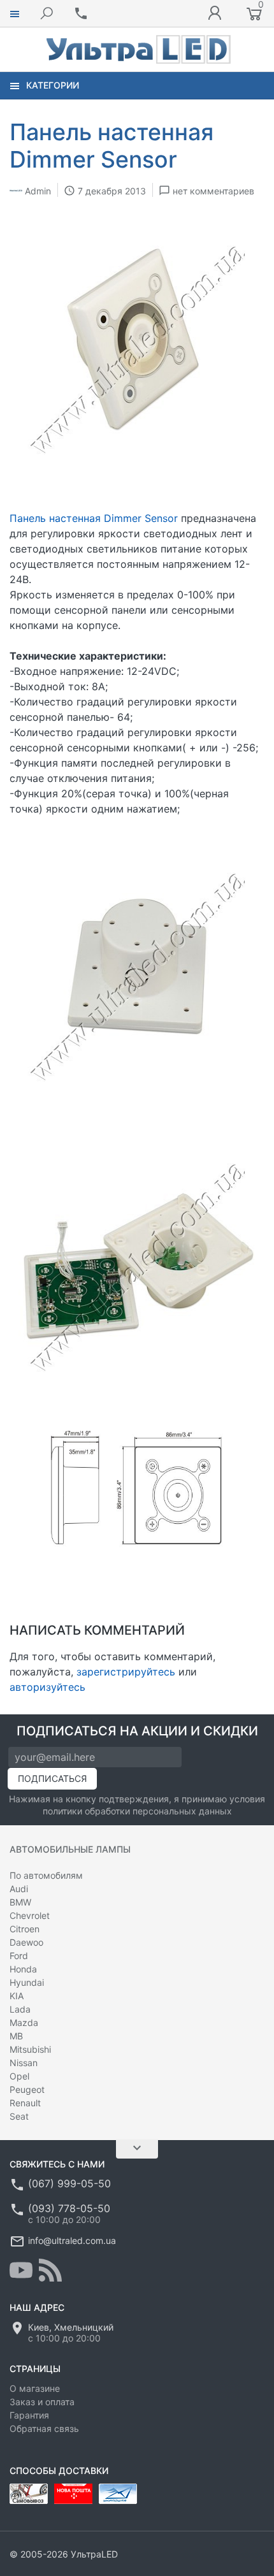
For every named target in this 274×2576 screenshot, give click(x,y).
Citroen (25, 1929)
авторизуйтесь (47, 1687)
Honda (23, 1969)
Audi (19, 1889)
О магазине (35, 2388)
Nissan (24, 2063)
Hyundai (27, 1982)
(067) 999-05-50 (69, 2183)
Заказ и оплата (42, 2402)
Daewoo (26, 1942)
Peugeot (27, 2089)
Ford (19, 1956)
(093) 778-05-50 (69, 2208)
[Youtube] (21, 2270)
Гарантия (29, 2415)
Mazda (24, 2022)
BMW (20, 1902)
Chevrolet (30, 1915)
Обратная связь (44, 2428)
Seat (19, 2116)
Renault (25, 2103)
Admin (38, 190)
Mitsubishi (30, 2049)
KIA (17, 1996)
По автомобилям (46, 1875)
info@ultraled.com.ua (72, 2240)
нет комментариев (213, 190)
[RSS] (50, 2270)
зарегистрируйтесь (126, 1672)
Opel (19, 2076)
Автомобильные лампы (70, 1849)
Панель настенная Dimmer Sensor (94, 518)
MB (16, 2036)
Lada (20, 2009)
